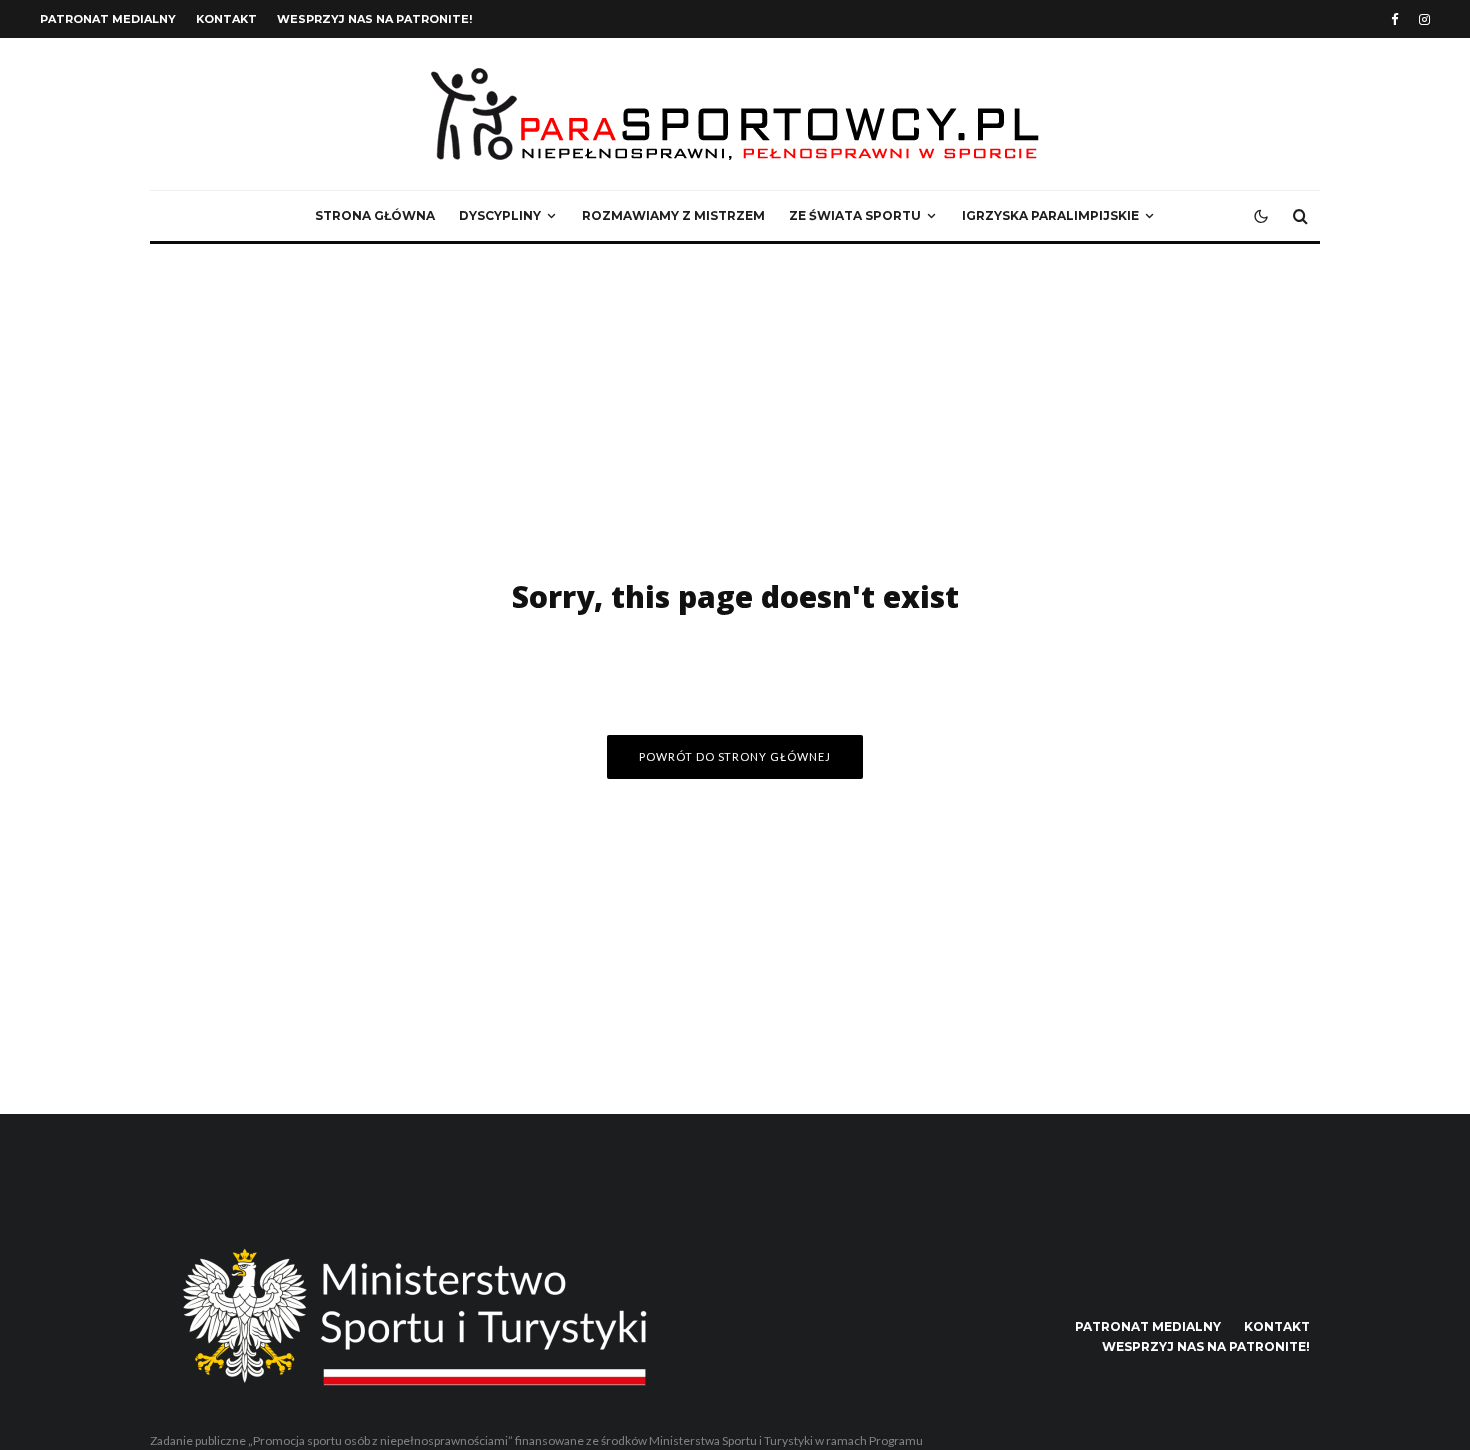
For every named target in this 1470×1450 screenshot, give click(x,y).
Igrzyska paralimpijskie (1050, 215)
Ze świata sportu (855, 215)
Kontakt (226, 19)
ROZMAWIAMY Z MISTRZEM (673, 215)
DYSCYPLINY (500, 215)
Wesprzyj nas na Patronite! (374, 19)
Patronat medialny (108, 19)
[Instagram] (1424, 19)
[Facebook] (1395, 19)
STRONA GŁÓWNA (375, 215)
